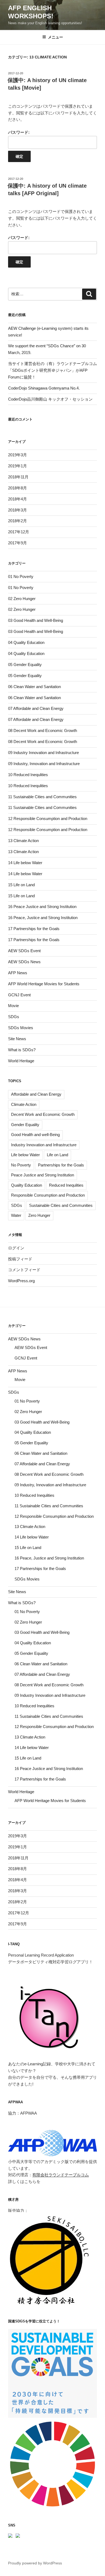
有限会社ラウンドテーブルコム (61, 2175)
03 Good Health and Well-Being (36, 620)
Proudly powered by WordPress (35, 2563)
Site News (17, 1039)
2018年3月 (17, 510)
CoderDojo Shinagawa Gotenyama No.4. (44, 388)
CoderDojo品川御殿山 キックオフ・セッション (50, 399)
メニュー (55, 37)
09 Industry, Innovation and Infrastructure (44, 764)
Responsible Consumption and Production (48, 1195)
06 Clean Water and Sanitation (34, 687)
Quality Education (27, 1185)
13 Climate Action (23, 841)
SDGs (14, 1017)
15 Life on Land (21, 885)
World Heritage (21, 1061)
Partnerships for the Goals (61, 1165)
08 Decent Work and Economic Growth (43, 730)
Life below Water (25, 1155)
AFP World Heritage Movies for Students (44, 984)
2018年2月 (17, 521)
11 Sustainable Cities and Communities (42, 797)
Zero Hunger (39, 1215)
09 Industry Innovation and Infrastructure (43, 753)
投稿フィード (20, 1259)
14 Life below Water (25, 863)
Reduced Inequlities (66, 1185)
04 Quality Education (26, 642)
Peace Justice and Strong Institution (43, 1175)
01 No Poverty (21, 576)
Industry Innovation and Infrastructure (44, 1145)
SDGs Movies (21, 1028)
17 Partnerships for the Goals (34, 929)
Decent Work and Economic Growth (43, 1114)
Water (16, 1215)
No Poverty (21, 1165)
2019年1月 (17, 466)
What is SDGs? (22, 1050)
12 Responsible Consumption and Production (48, 819)
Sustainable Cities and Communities (61, 1205)
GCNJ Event (19, 995)
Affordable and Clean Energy (36, 1094)
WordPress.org (21, 1281)
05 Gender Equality (25, 665)
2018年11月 (18, 477)
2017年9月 (17, 543)
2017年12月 (19, 532)
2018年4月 (17, 499)
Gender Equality (25, 1125)
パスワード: (19, 132)
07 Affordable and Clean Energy (36, 708)
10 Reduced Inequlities (28, 775)
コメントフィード (24, 1270)
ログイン (16, 1248)
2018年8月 (17, 488)
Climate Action (24, 1104)
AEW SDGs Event (24, 951)
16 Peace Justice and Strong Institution (42, 907)
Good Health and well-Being (35, 1135)
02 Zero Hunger (22, 599)
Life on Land (57, 1155)
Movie (13, 1006)
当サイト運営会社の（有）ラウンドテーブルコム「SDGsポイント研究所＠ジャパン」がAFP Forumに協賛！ (52, 370)
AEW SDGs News (24, 962)
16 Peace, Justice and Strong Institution (43, 918)
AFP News (18, 973)
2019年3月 (17, 455)
